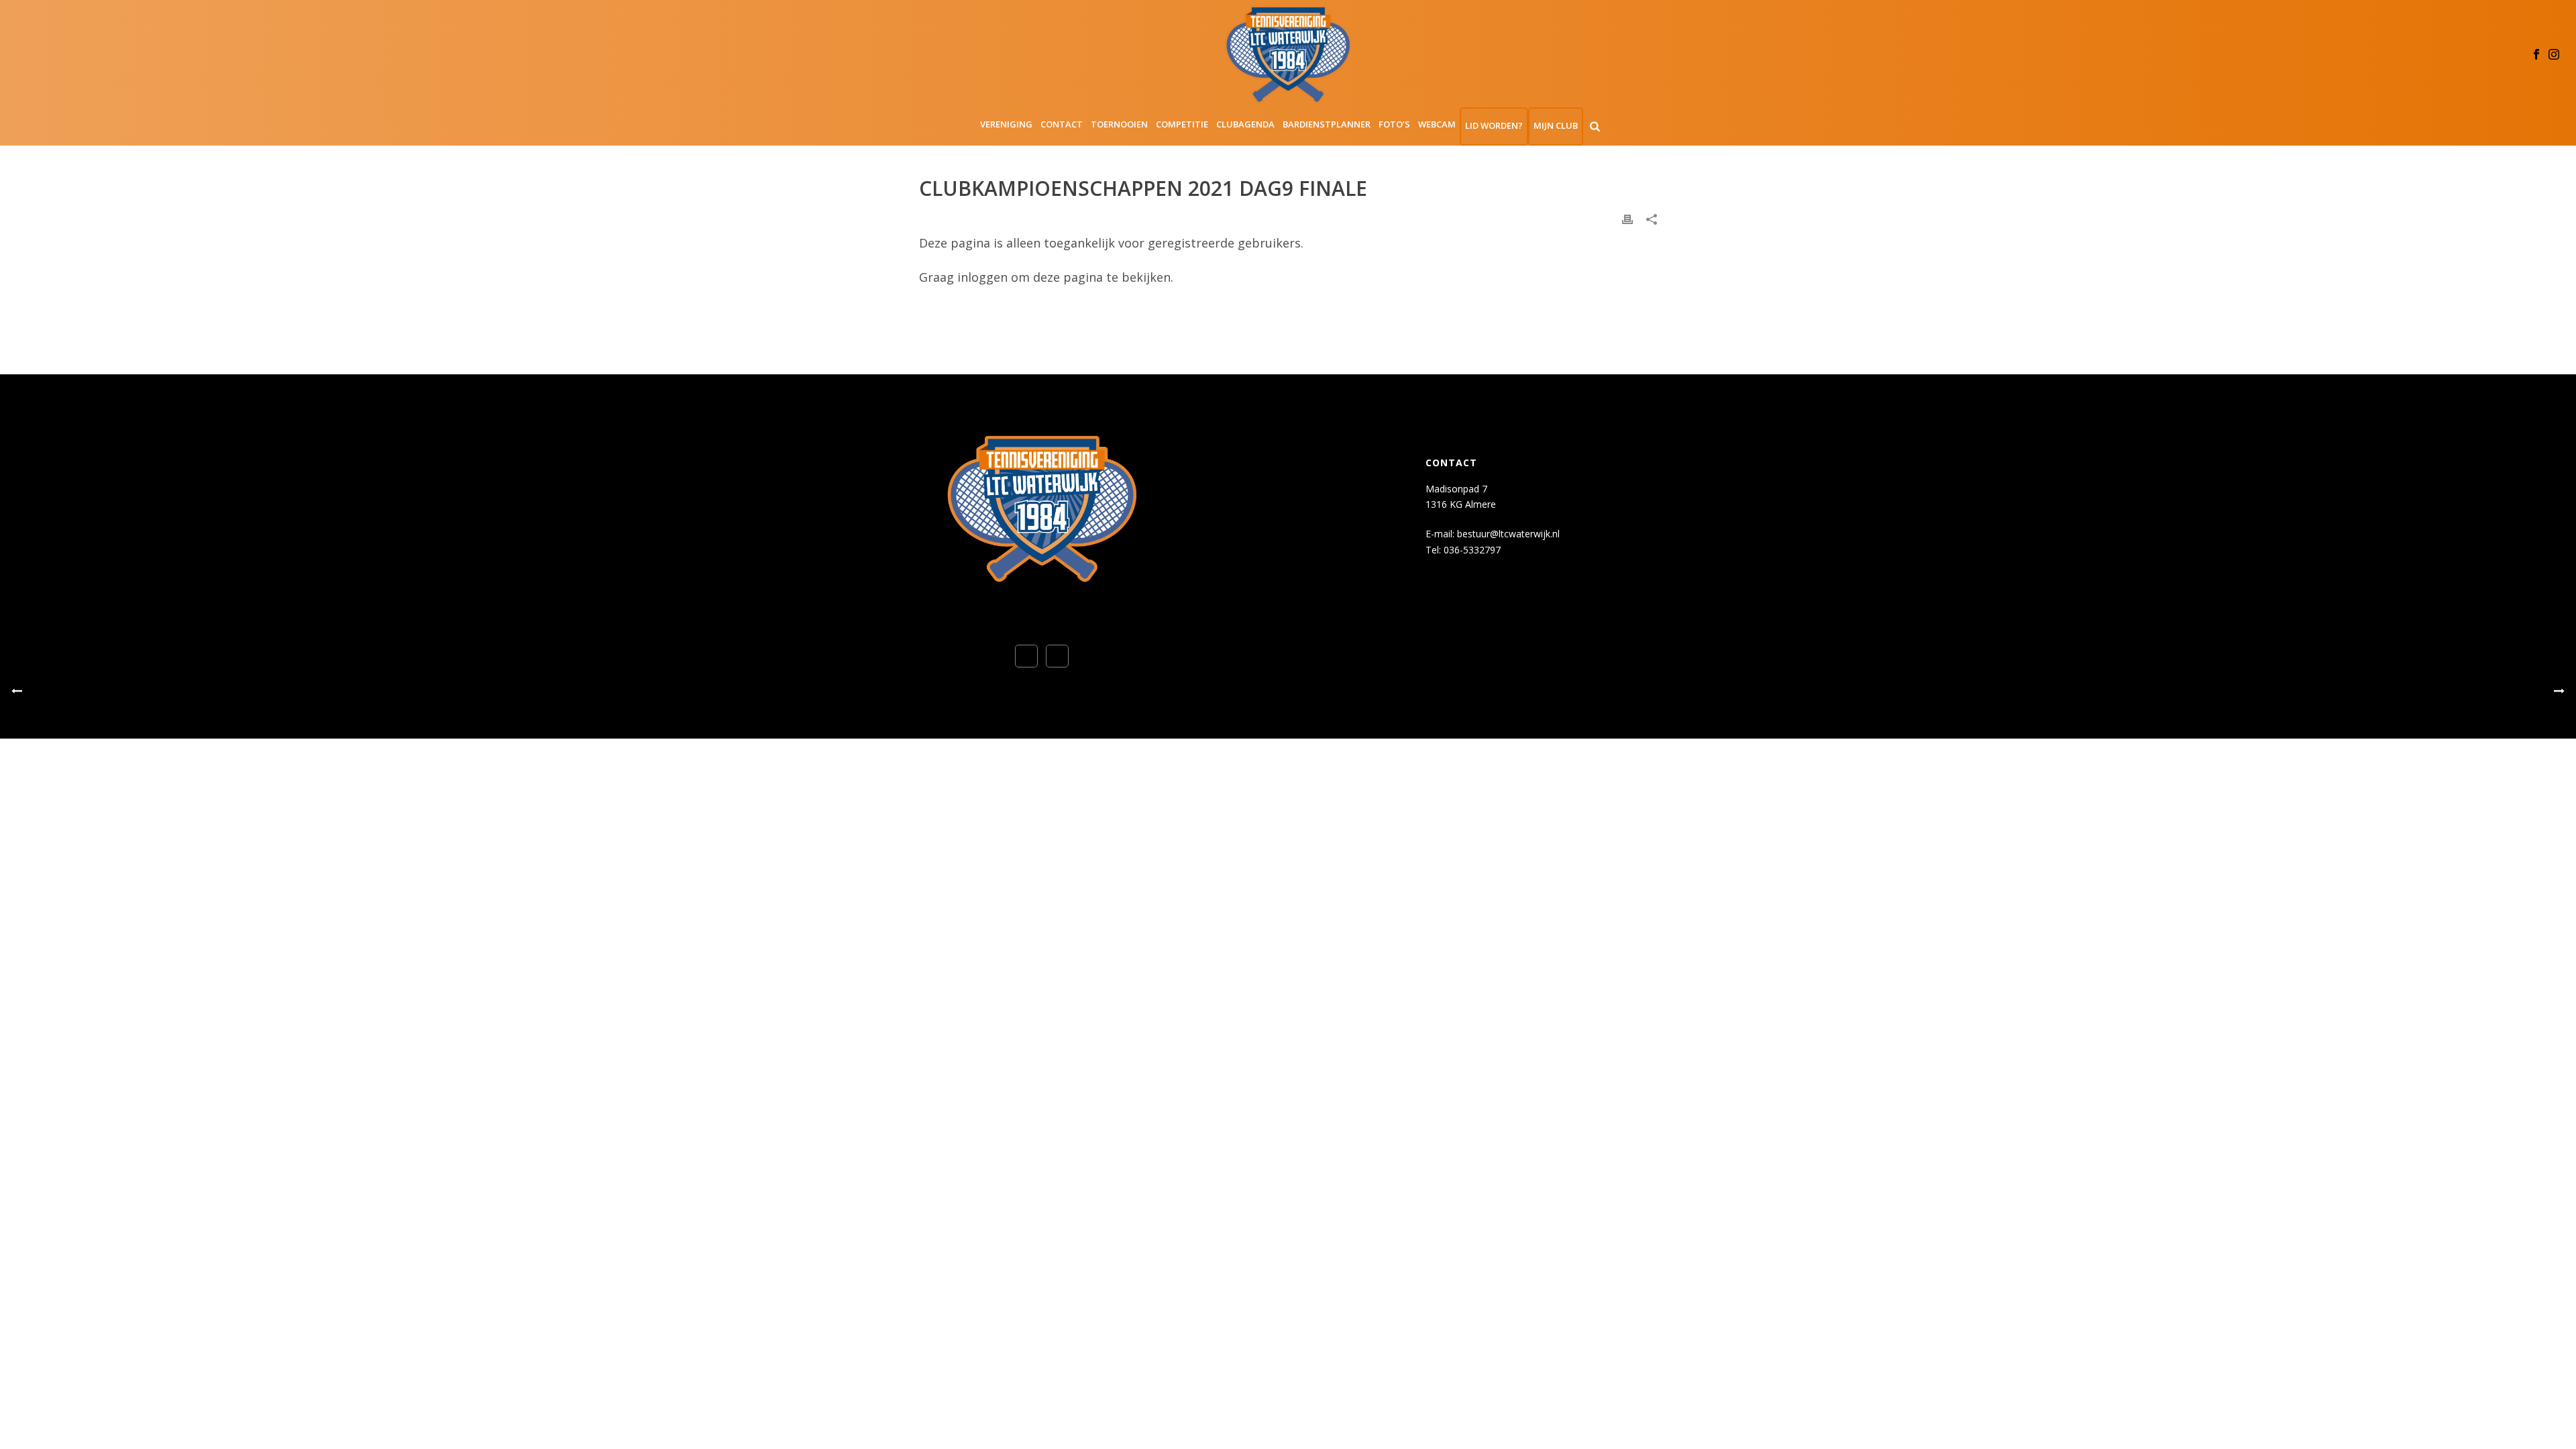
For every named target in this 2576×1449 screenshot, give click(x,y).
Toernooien (1119, 124)
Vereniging (1006, 124)
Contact (1062, 124)
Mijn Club (1556, 125)
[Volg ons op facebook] (1026, 656)
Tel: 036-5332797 (1463, 550)
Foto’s (1394, 124)
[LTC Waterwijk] (1288, 54)
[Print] (1627, 218)
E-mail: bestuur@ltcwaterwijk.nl (1493, 534)
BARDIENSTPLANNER (1327, 124)
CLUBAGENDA (1245, 124)
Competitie (1182, 124)
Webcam (1437, 124)
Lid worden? (1494, 125)
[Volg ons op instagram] (1057, 656)
